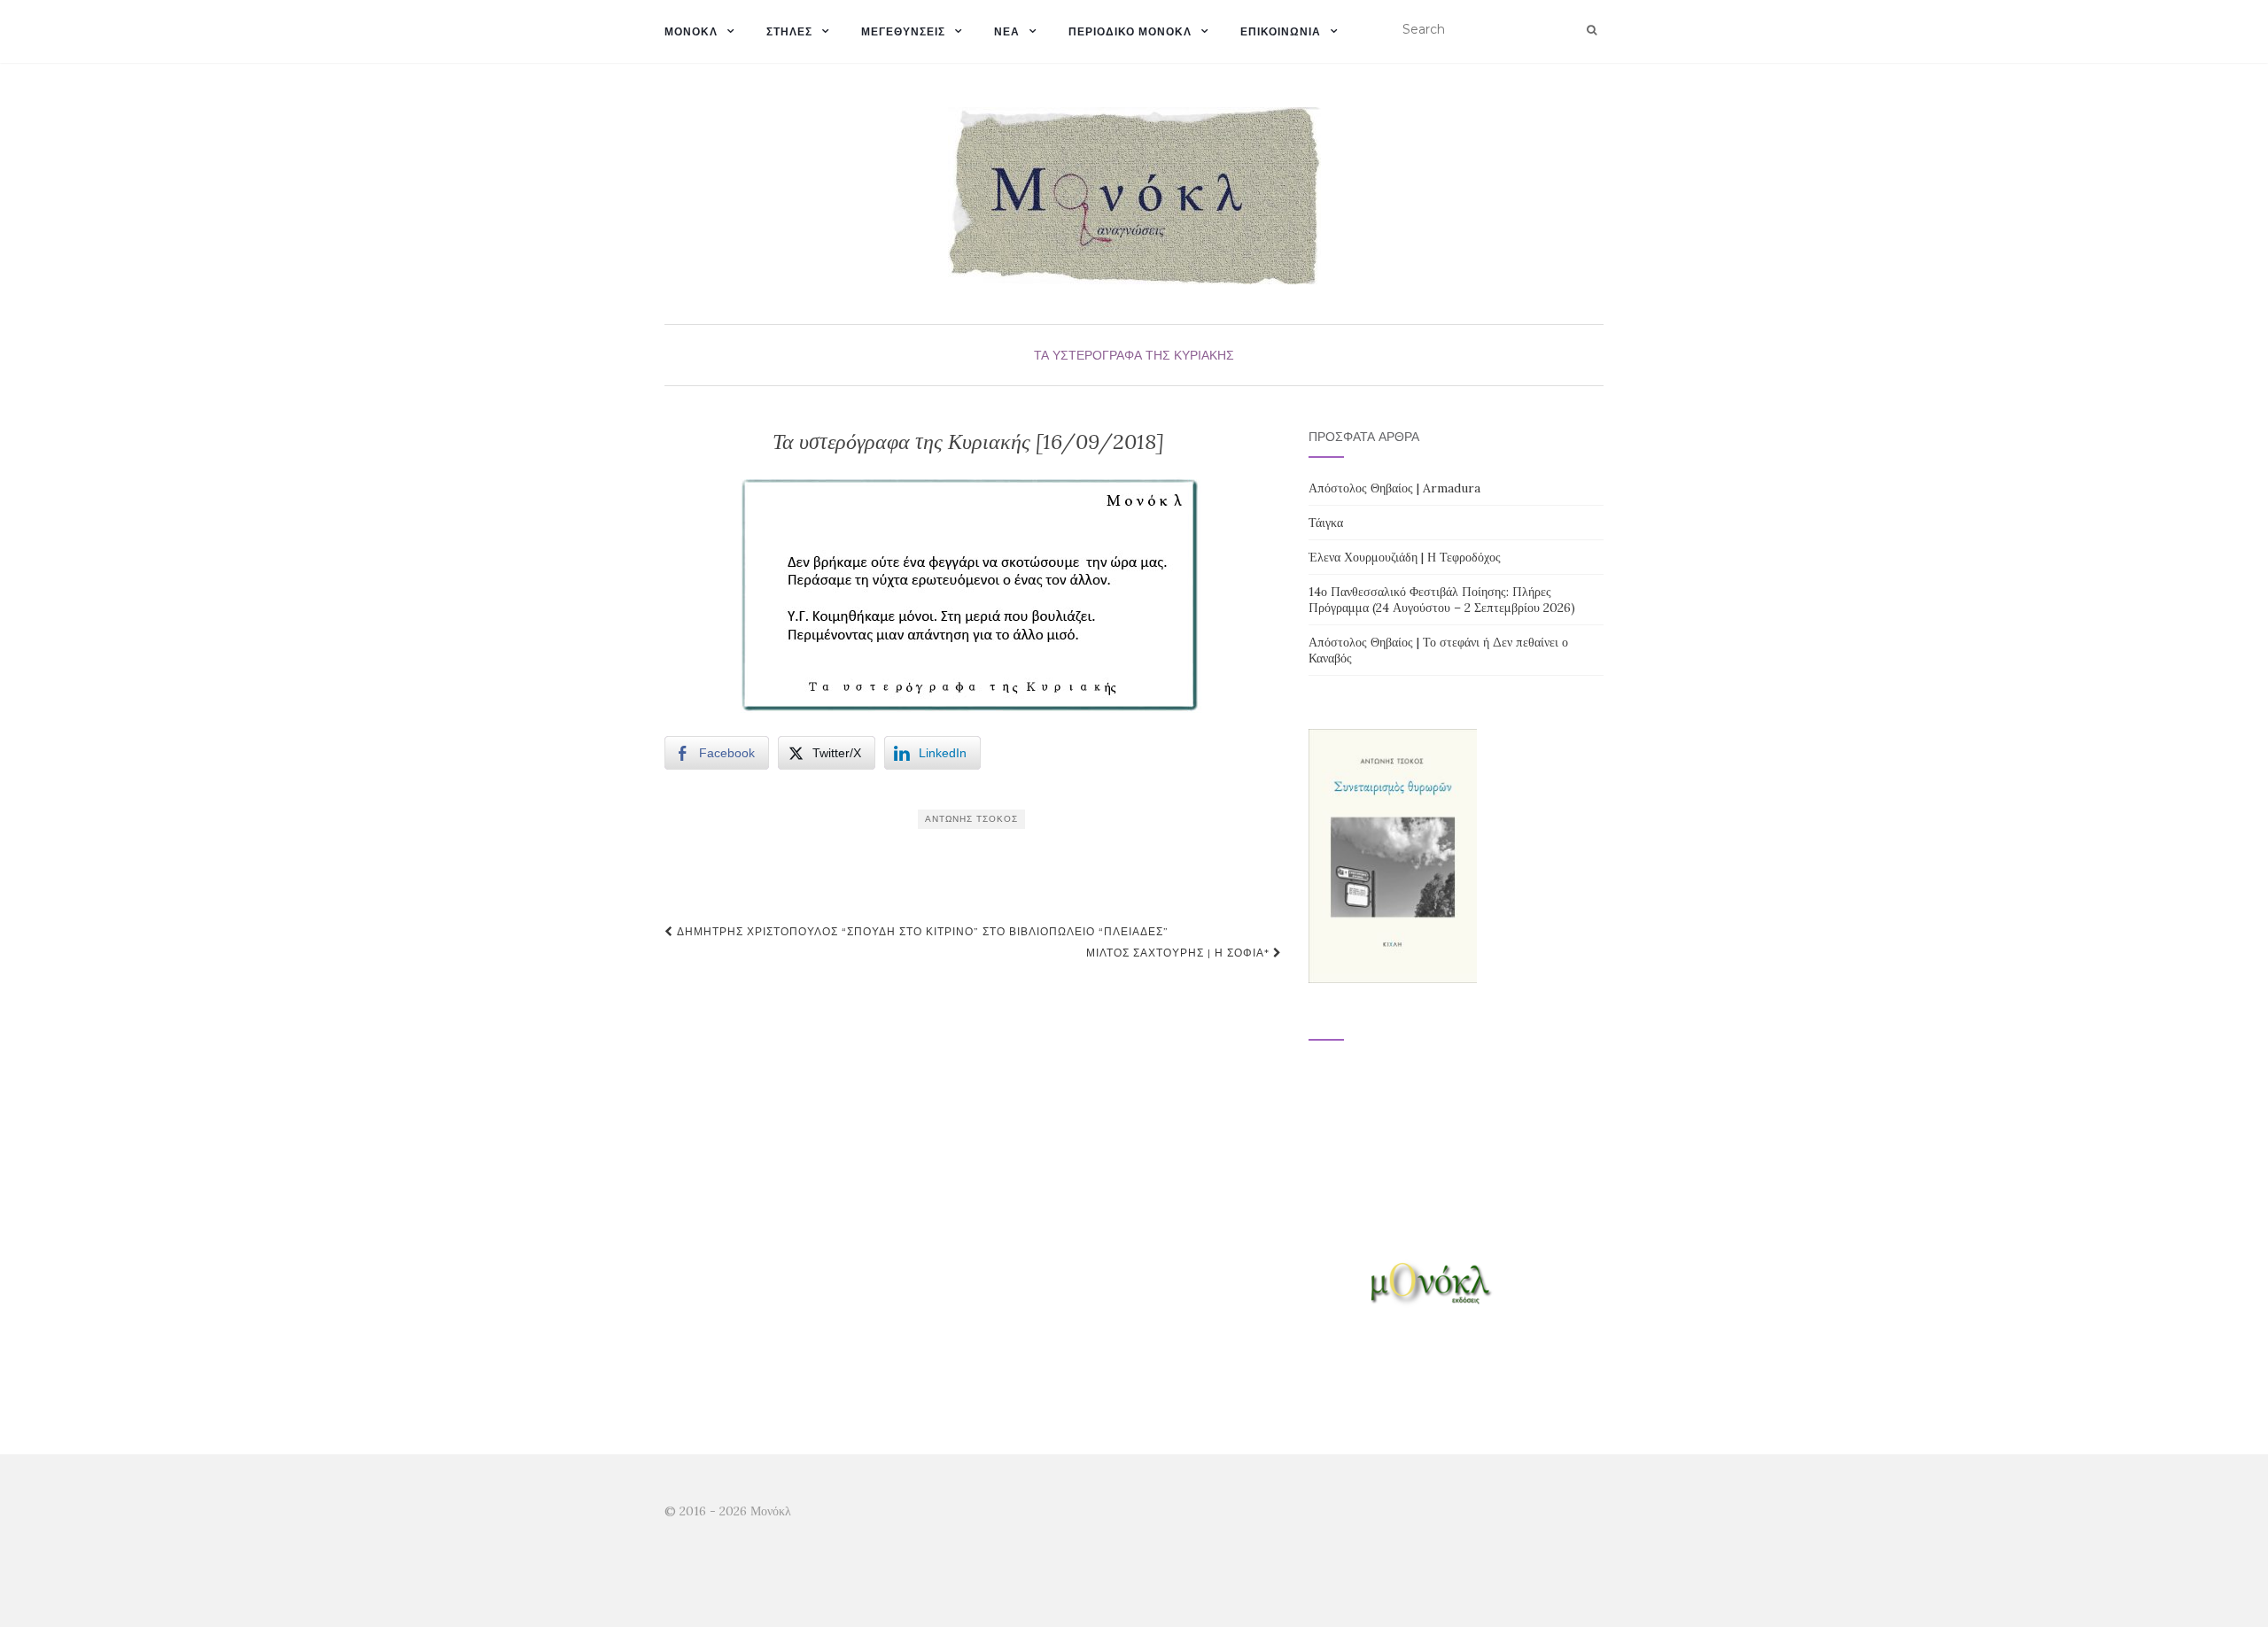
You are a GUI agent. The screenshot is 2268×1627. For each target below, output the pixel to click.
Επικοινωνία (1281, 31)
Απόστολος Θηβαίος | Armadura (1394, 488)
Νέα (1007, 31)
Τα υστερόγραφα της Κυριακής (1134, 355)
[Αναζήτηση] (1592, 30)
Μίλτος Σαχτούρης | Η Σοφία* (1180, 953)
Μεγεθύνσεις (903, 31)
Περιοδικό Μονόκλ (1130, 31)
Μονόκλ (691, 31)
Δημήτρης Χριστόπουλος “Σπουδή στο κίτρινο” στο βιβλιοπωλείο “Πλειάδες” (921, 931)
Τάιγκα (1326, 523)
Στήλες (789, 31)
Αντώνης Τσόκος (971, 819)
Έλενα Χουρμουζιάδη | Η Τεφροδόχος (1405, 557)
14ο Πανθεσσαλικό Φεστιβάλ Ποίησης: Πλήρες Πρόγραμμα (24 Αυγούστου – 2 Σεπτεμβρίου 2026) (1442, 600)
